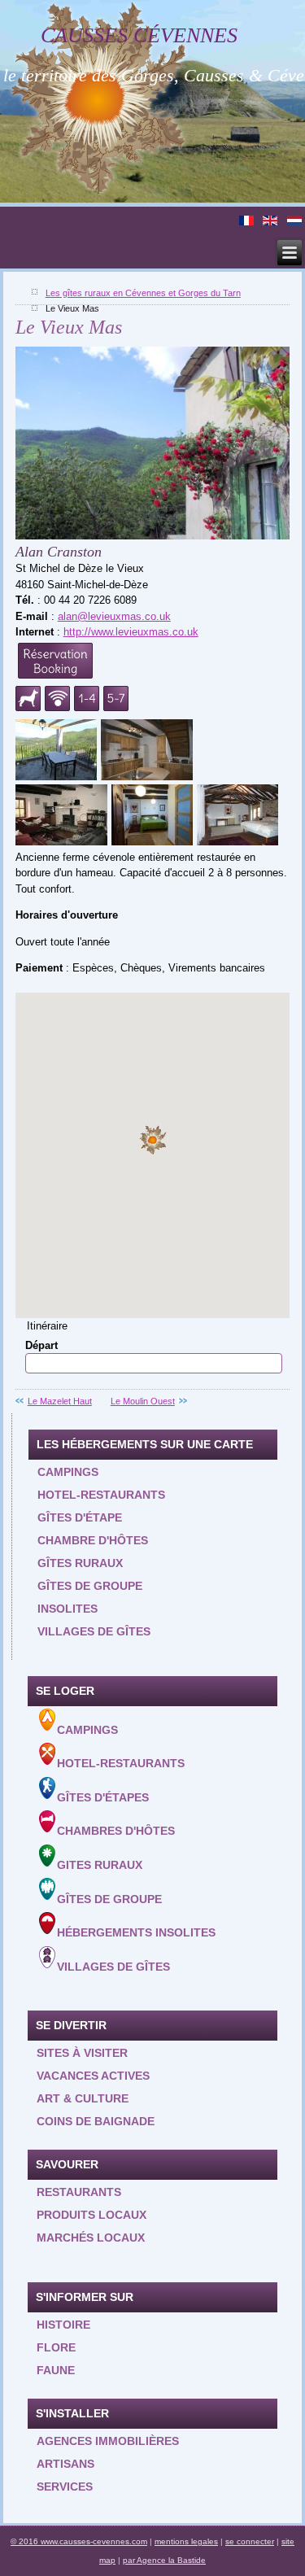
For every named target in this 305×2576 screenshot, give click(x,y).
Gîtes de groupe (90, 1586)
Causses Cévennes (139, 35)
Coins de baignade (96, 2121)
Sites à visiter (82, 2053)
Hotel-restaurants (101, 1495)
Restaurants (79, 2192)
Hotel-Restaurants (121, 1763)
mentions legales (186, 2541)
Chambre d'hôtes (93, 1540)
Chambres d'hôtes (116, 1831)
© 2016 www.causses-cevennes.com (79, 2541)
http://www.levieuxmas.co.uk (131, 632)
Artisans (65, 2464)
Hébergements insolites (136, 1932)
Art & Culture (83, 2098)
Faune (56, 2370)
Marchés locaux (91, 2238)
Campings (68, 1472)
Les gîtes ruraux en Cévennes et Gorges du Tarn (143, 293)
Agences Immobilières (108, 2441)
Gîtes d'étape (80, 1517)
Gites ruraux (100, 1865)
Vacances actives (93, 2076)
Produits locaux (91, 2215)
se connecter (250, 2541)
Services (65, 2486)
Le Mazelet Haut (60, 1401)
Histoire (63, 2325)
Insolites (68, 1609)
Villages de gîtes (94, 1631)
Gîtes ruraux (80, 1563)
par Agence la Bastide (164, 2560)
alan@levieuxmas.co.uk (114, 616)
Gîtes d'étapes (103, 1797)
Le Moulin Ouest (143, 1401)
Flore (56, 2347)
